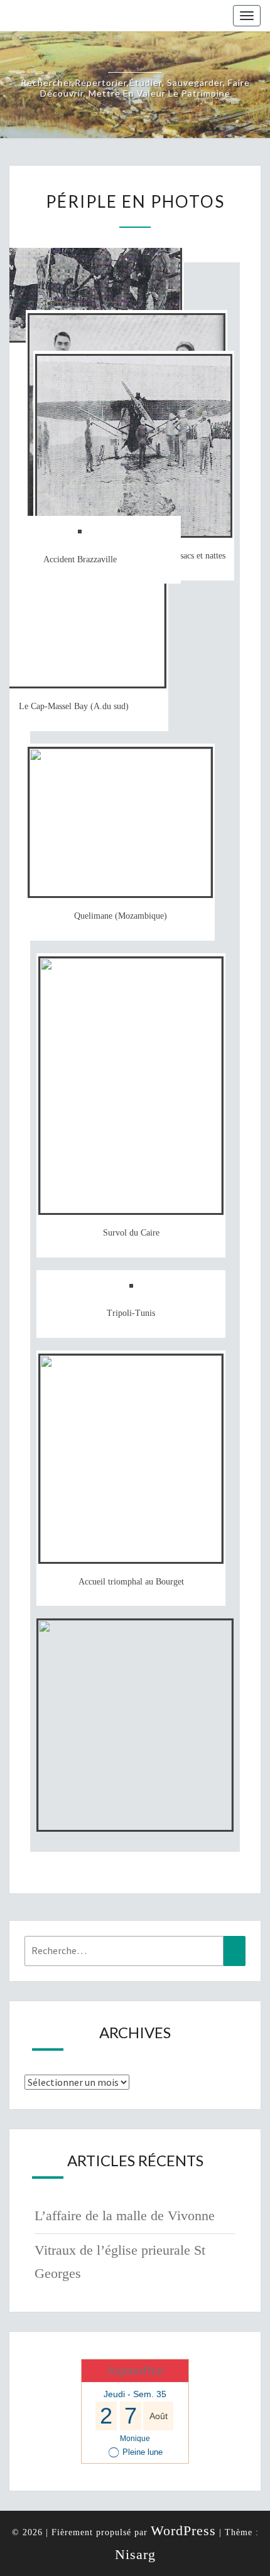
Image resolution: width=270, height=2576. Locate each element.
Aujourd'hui (135, 2371)
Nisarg (135, 2554)
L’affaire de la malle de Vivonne (125, 2215)
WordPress (183, 2531)
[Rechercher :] (135, 1951)
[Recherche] (235, 1951)
